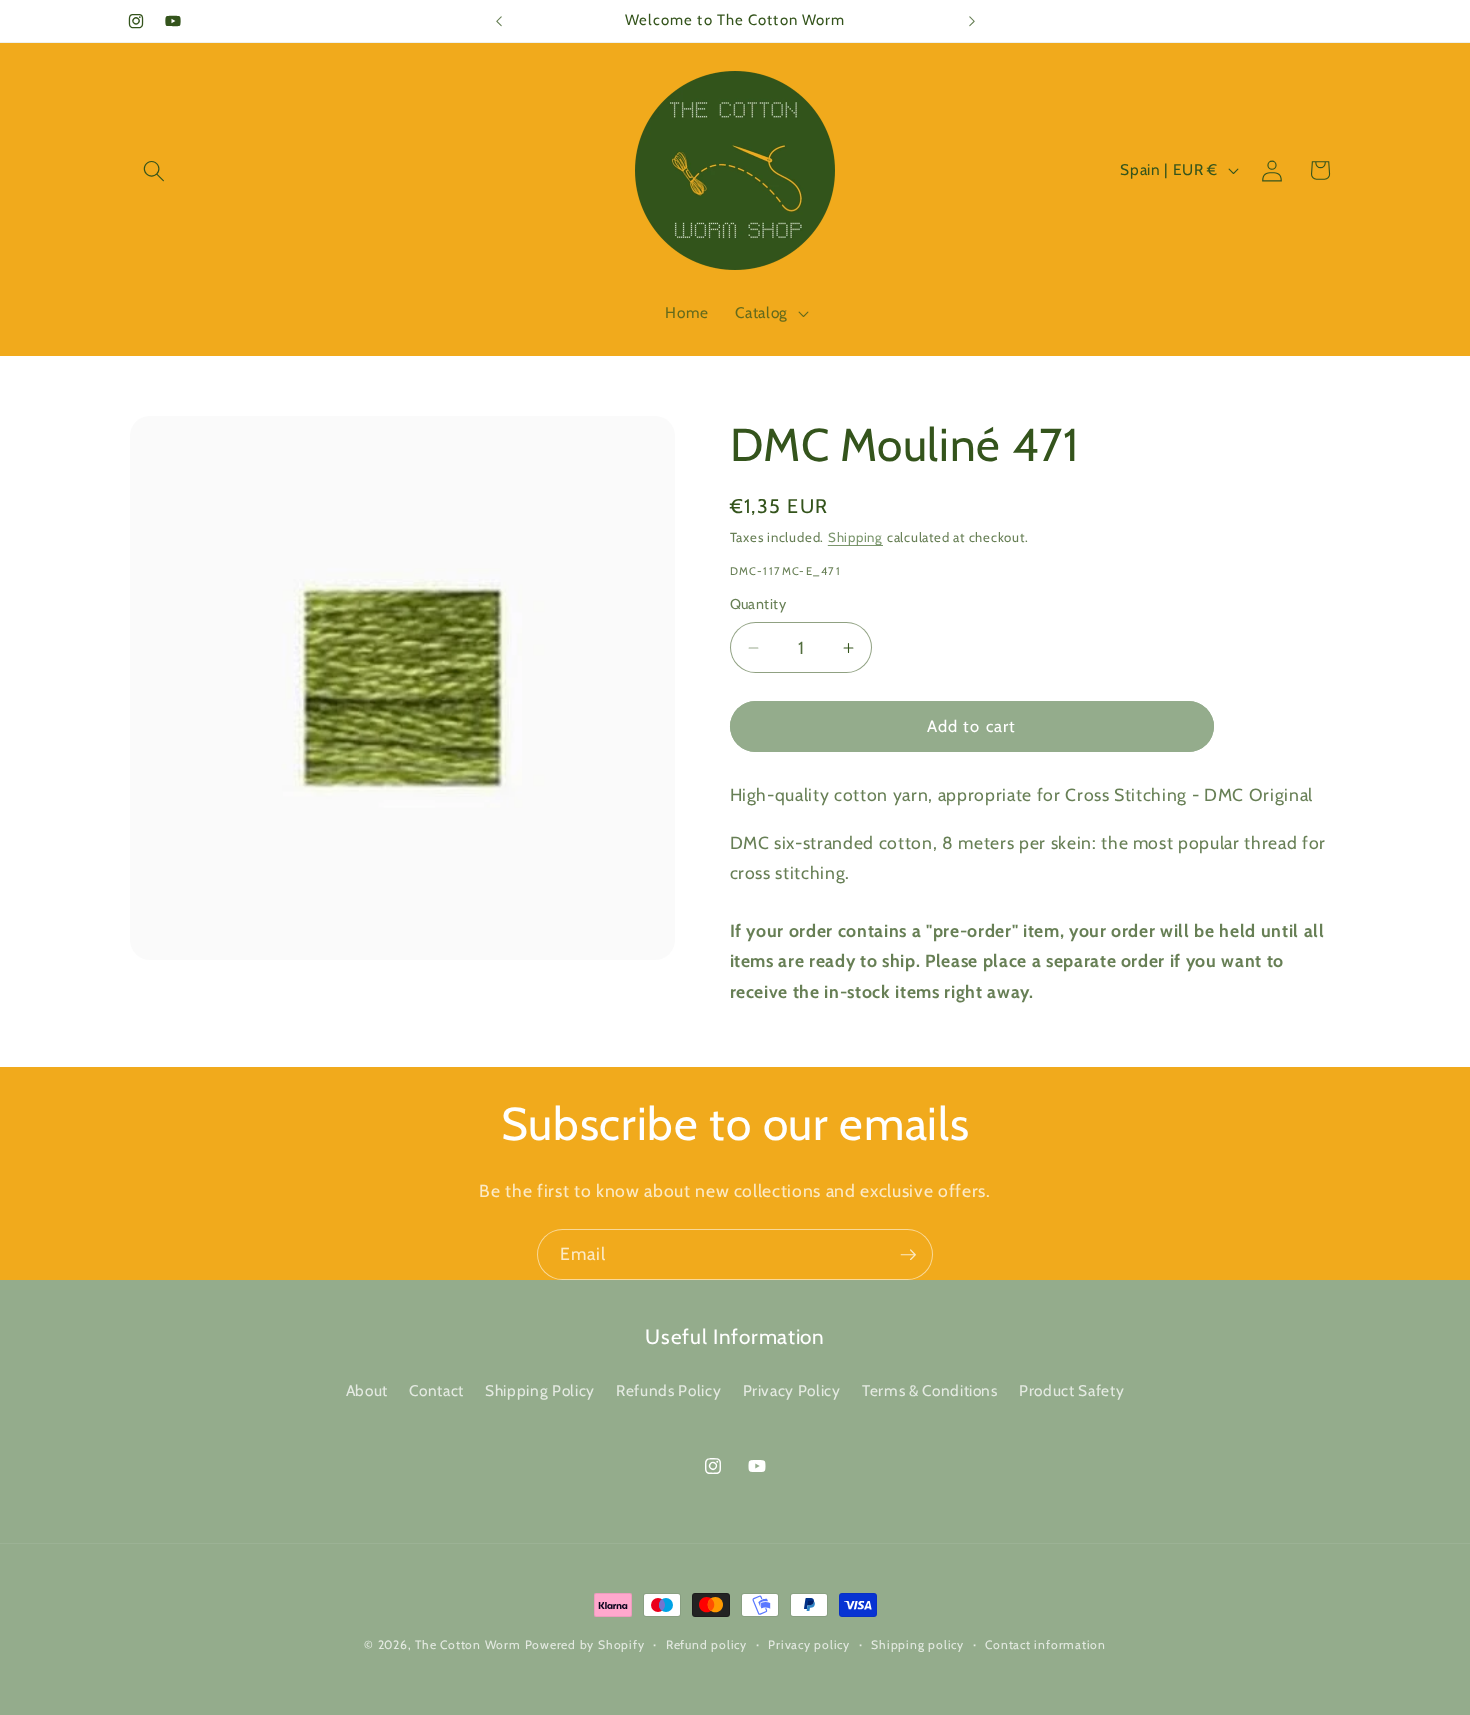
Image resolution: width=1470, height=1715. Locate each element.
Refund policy (706, 1644)
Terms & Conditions (930, 1390)
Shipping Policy (540, 1390)
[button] (154, 170)
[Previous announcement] (499, 21)
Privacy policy (809, 1644)
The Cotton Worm (468, 1644)
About (367, 1390)
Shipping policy (917, 1644)
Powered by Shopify (585, 1644)
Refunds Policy (668, 1390)
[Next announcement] (972, 21)
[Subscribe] (908, 1255)
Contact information (1045, 1644)
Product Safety (1071, 1390)
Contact (436, 1390)
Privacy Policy (792, 1390)
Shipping (855, 537)
